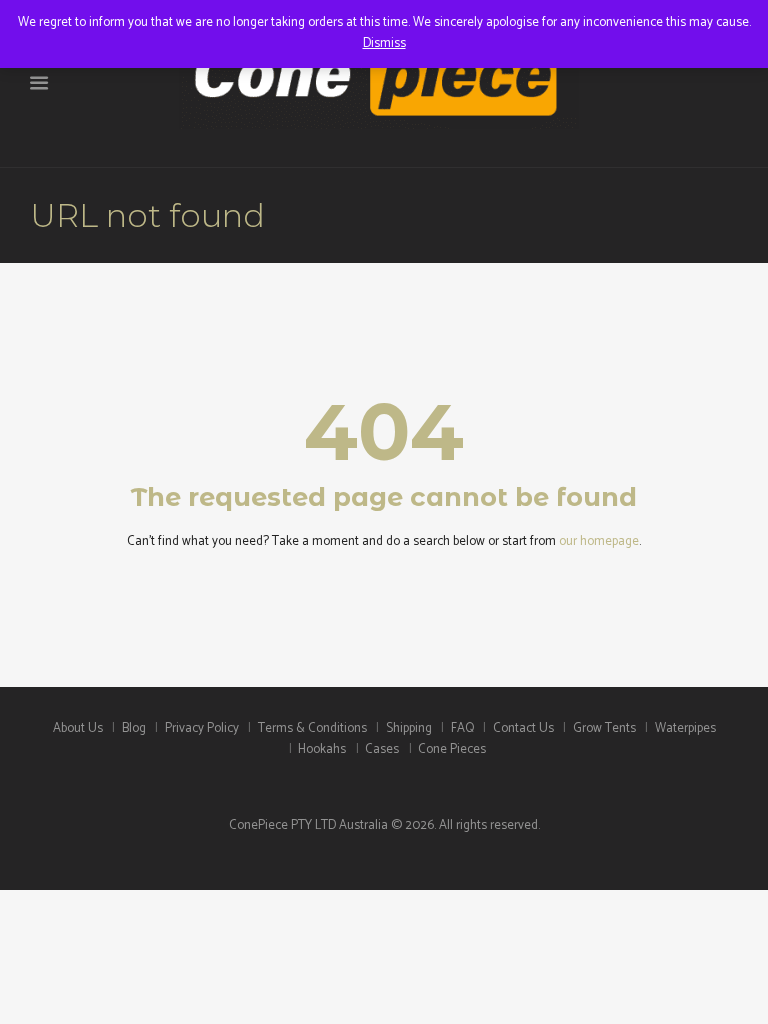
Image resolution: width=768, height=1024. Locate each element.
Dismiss (384, 43)
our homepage (599, 541)
